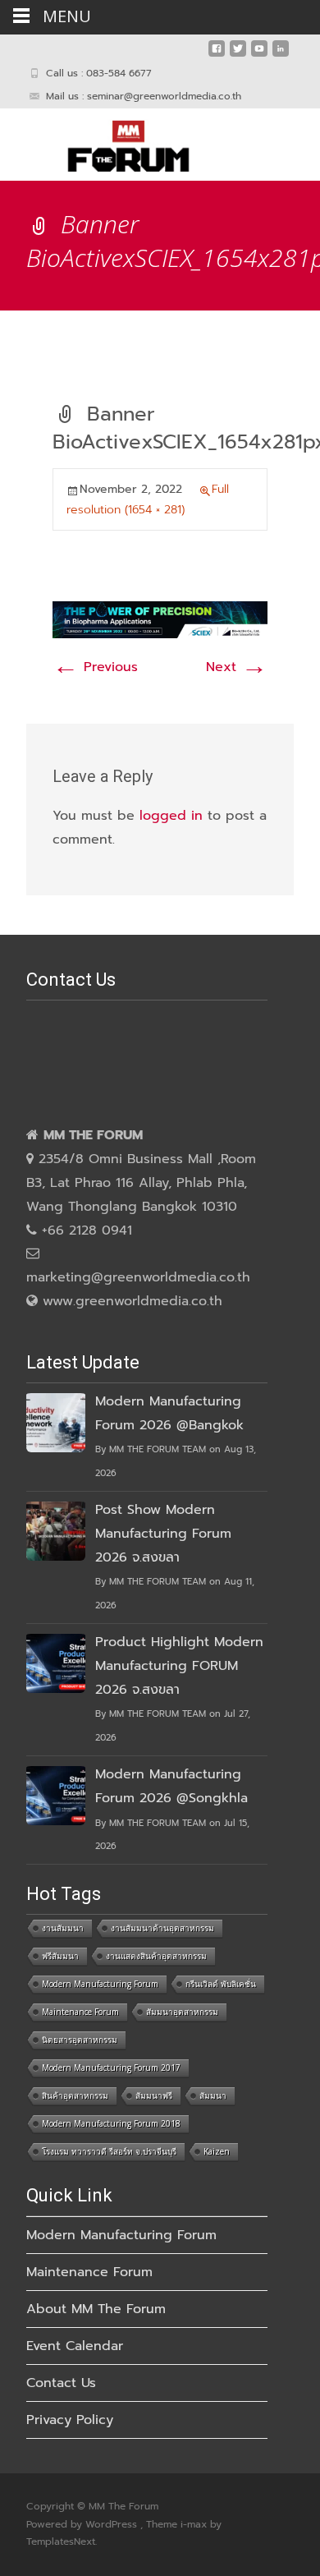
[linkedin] (281, 55)
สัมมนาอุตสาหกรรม (182, 2012)
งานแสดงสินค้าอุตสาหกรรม (156, 1956)
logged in (171, 816)
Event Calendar (75, 2346)
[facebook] (217, 55)
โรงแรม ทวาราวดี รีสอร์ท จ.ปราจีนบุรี (109, 2151)
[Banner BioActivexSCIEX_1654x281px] (160, 619)
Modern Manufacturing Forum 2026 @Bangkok (169, 1413)
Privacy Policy (70, 2420)
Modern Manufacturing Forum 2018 (111, 2123)
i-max (195, 2524)
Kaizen (217, 2151)
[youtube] (259, 55)
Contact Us (61, 2383)
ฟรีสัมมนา (60, 1956)
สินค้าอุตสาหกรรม (75, 2095)
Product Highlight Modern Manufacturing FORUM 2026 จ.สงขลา (179, 1666)
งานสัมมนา (63, 1928)
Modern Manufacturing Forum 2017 (111, 2068)
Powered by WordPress (83, 2524)
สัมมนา (213, 2095)
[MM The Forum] (115, 141)
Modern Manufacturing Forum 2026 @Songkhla (171, 1786)
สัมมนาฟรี (154, 2095)
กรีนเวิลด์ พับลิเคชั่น (221, 1984)
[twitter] (238, 55)
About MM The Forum (96, 2309)
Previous (95, 667)
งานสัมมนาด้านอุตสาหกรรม (162, 1928)
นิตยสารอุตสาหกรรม (80, 2040)
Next (237, 667)
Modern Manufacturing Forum (100, 1984)
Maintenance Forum (80, 2012)
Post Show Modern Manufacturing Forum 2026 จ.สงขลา (163, 1534)
